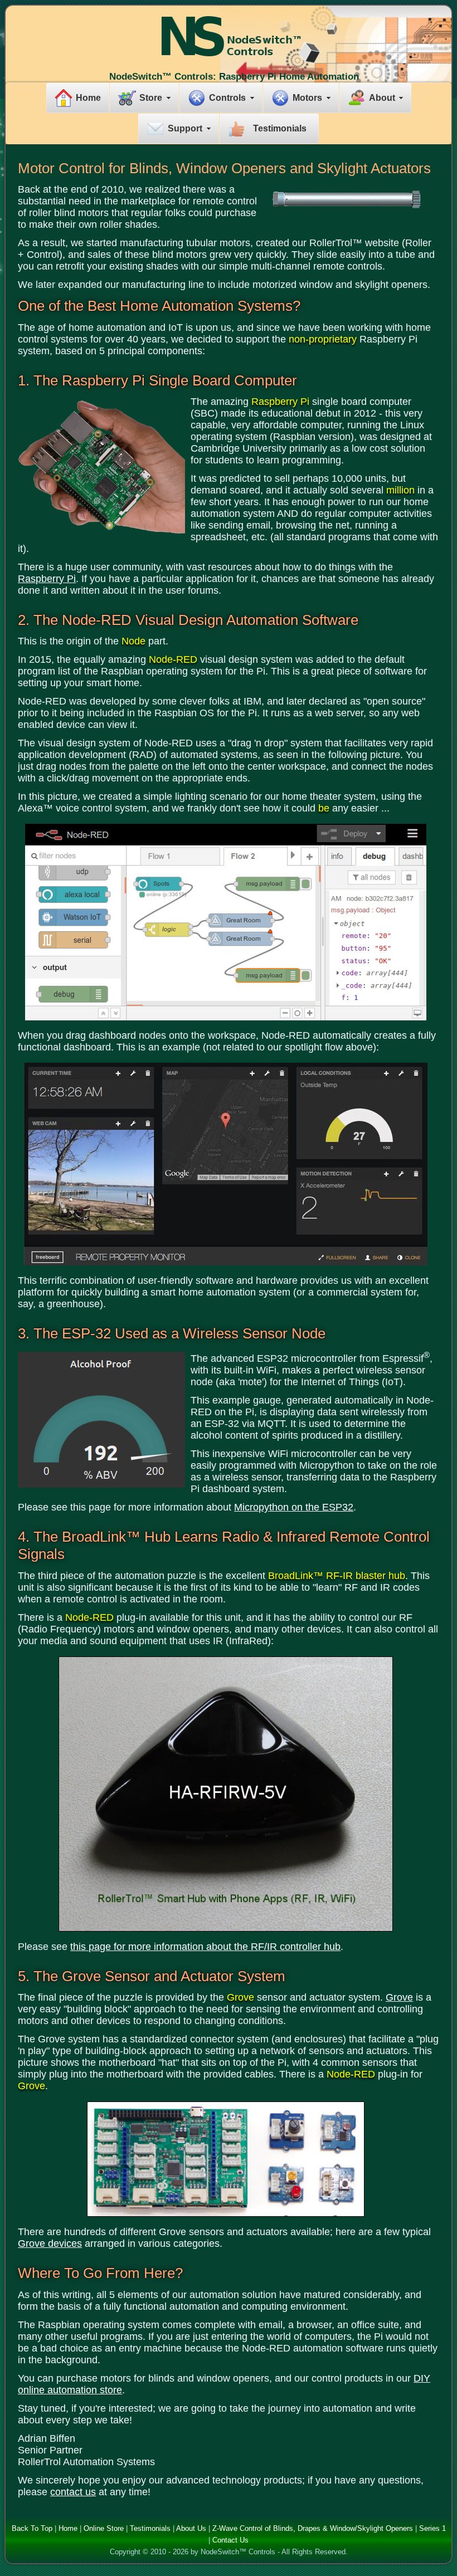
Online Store (104, 2528)
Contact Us (230, 2540)
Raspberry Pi (47, 579)
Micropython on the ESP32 (294, 1507)
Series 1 (432, 2528)
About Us (191, 2528)
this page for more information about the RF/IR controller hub (205, 1947)
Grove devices (50, 2243)
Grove (399, 1997)
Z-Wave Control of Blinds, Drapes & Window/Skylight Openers (313, 2528)
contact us (73, 2492)
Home (88, 98)
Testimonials (280, 128)
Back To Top (32, 2528)
